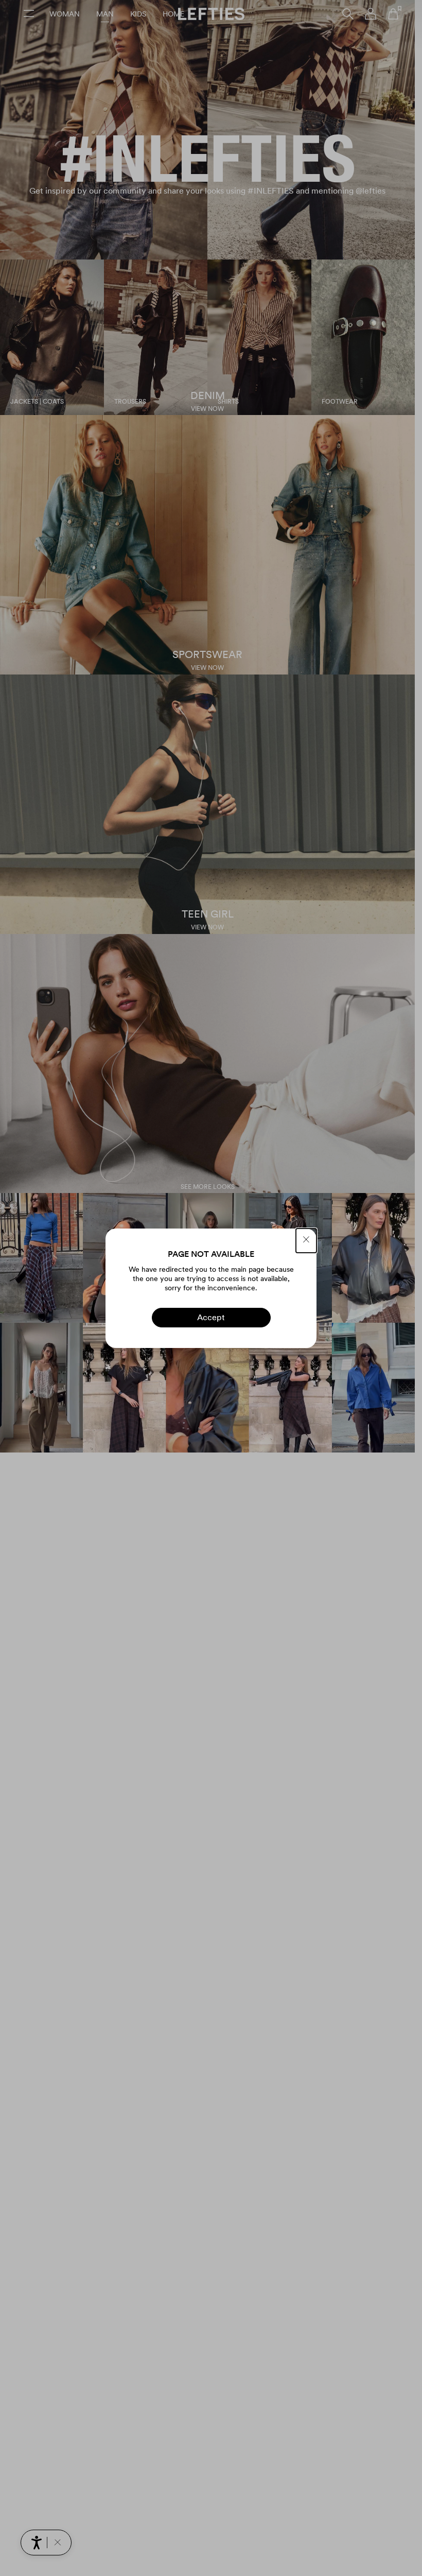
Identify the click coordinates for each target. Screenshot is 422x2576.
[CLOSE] (306, 1241)
